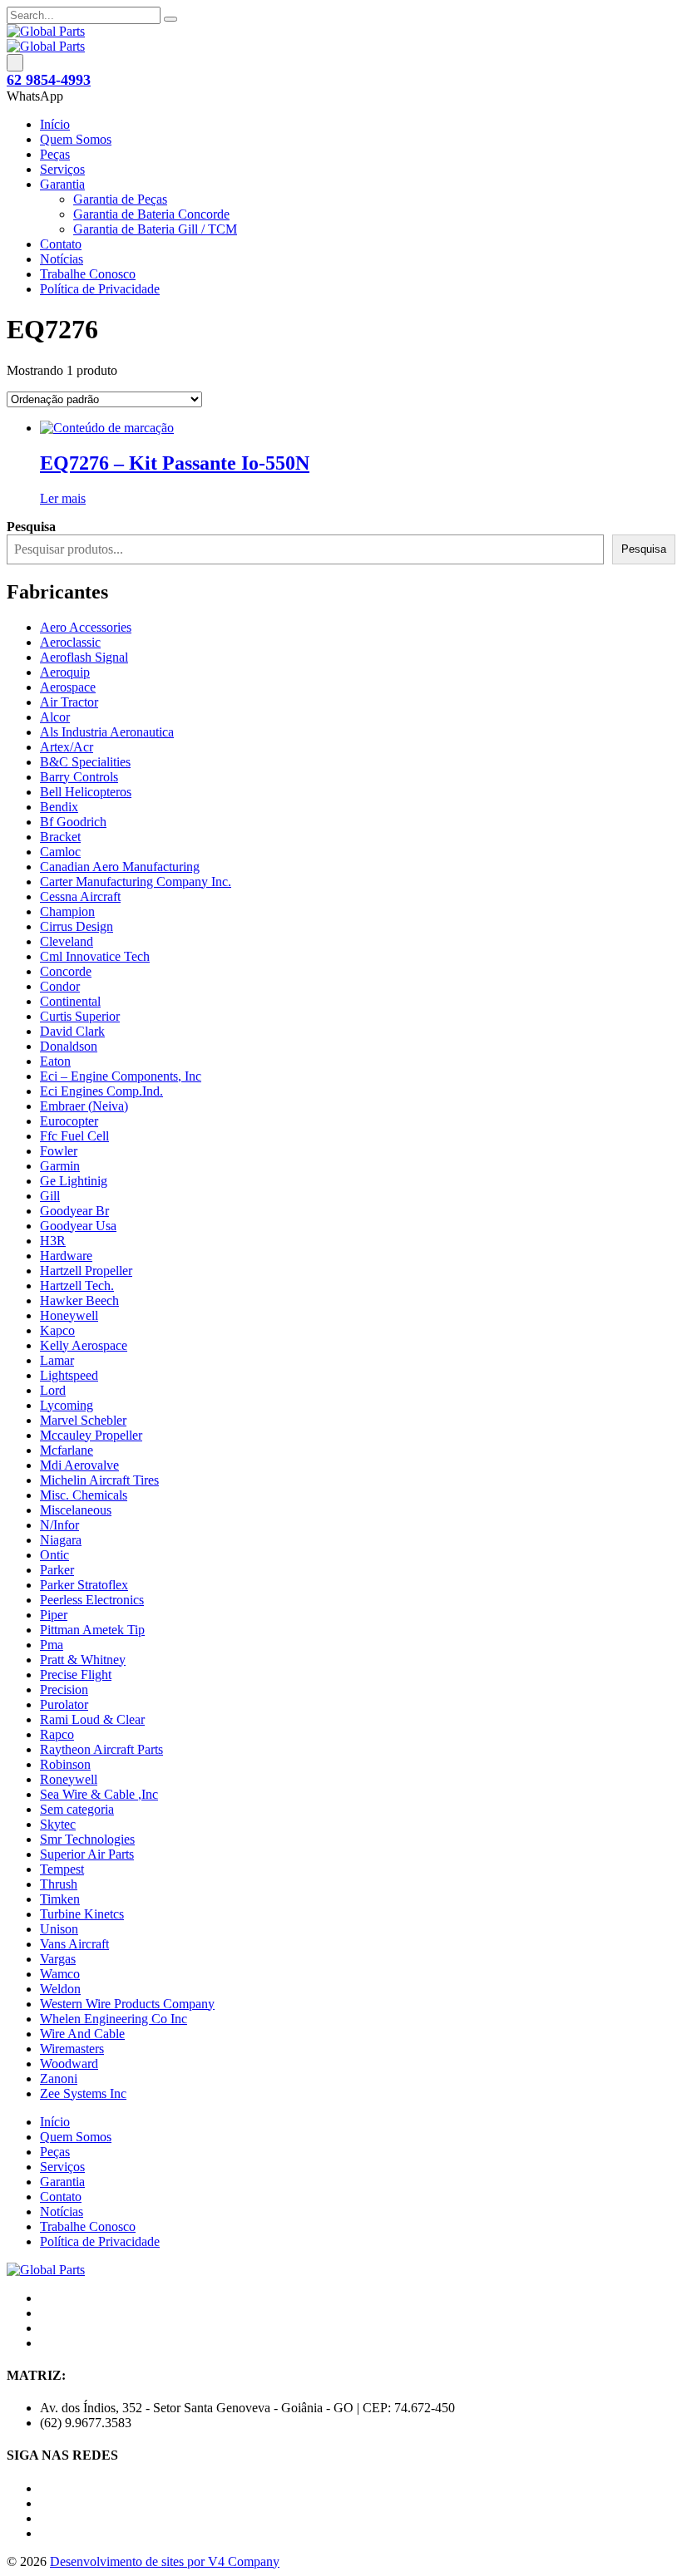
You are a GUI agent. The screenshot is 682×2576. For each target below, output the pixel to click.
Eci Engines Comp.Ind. (101, 1091)
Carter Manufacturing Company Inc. (136, 882)
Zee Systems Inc (83, 2093)
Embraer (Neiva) (84, 1106)
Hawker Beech (79, 1300)
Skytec (58, 1824)
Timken (60, 1899)
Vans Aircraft (74, 1944)
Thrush (59, 1884)
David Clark (72, 1031)
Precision (64, 1689)
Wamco (60, 1974)
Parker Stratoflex (84, 1585)
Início (55, 124)
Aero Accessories (86, 627)
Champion (67, 911)
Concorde (66, 971)
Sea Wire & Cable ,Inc (99, 1794)
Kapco (57, 1330)
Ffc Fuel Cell (74, 1136)
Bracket (60, 837)
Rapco (57, 1734)
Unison (59, 1929)
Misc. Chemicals (84, 1495)
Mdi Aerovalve (79, 1465)
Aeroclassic (70, 642)
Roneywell (69, 1779)
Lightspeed (69, 1375)
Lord (53, 1390)
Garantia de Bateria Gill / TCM (155, 229)
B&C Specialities (85, 762)
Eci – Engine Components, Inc (121, 1076)
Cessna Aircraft (80, 896)
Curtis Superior (80, 1016)
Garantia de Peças (120, 199)
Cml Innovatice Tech (95, 956)
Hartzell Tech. (77, 1286)
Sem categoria (77, 1809)
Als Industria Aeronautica (107, 732)
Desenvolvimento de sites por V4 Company (165, 2561)
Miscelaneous (76, 1510)
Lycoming (67, 1405)
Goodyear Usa (78, 1226)
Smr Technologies (87, 1839)
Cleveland (67, 941)
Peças (55, 154)
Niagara (61, 1540)
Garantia (62, 184)
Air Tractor (69, 702)
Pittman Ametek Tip (92, 1630)
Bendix (59, 807)
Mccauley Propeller (91, 1435)
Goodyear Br (74, 1211)
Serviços (62, 169)
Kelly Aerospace (84, 1345)
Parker (57, 1570)
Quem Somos (76, 139)
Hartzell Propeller (86, 1271)
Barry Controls (79, 777)
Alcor (55, 717)
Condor (60, 986)
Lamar (57, 1360)
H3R (53, 1241)
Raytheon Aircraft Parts (101, 1749)
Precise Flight (76, 1675)
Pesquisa (644, 549)
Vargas (58, 1959)
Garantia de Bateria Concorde (151, 214)
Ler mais (63, 498)
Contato (61, 244)
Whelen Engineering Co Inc (114, 2019)
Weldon (60, 1989)
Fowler (59, 1151)
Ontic (54, 1555)
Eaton (55, 1061)
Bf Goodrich (73, 822)
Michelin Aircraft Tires (99, 1480)
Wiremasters (72, 2049)
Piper (54, 1615)
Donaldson (69, 1046)
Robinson (65, 1764)
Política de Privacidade (100, 289)
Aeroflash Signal (84, 657)
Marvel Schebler (83, 1420)
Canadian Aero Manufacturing (120, 867)
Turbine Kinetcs (82, 1914)
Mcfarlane (67, 1450)
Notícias (62, 259)
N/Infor (59, 1525)
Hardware (66, 1256)
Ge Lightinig (74, 1181)
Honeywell (69, 1315)
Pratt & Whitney (83, 1660)
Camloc (60, 852)
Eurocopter (69, 1121)
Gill (50, 1196)
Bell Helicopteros (86, 792)
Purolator (64, 1704)
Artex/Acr (67, 747)
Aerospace (68, 687)
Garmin (60, 1166)
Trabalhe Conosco (88, 274)
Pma (52, 1645)
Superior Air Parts (87, 1854)
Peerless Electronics (92, 1600)
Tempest (62, 1869)
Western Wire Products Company (127, 2004)
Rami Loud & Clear (92, 1719)
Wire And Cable (82, 2034)
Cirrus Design (77, 926)
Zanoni (59, 2079)
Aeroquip (65, 672)
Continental (70, 1001)
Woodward (69, 2064)
